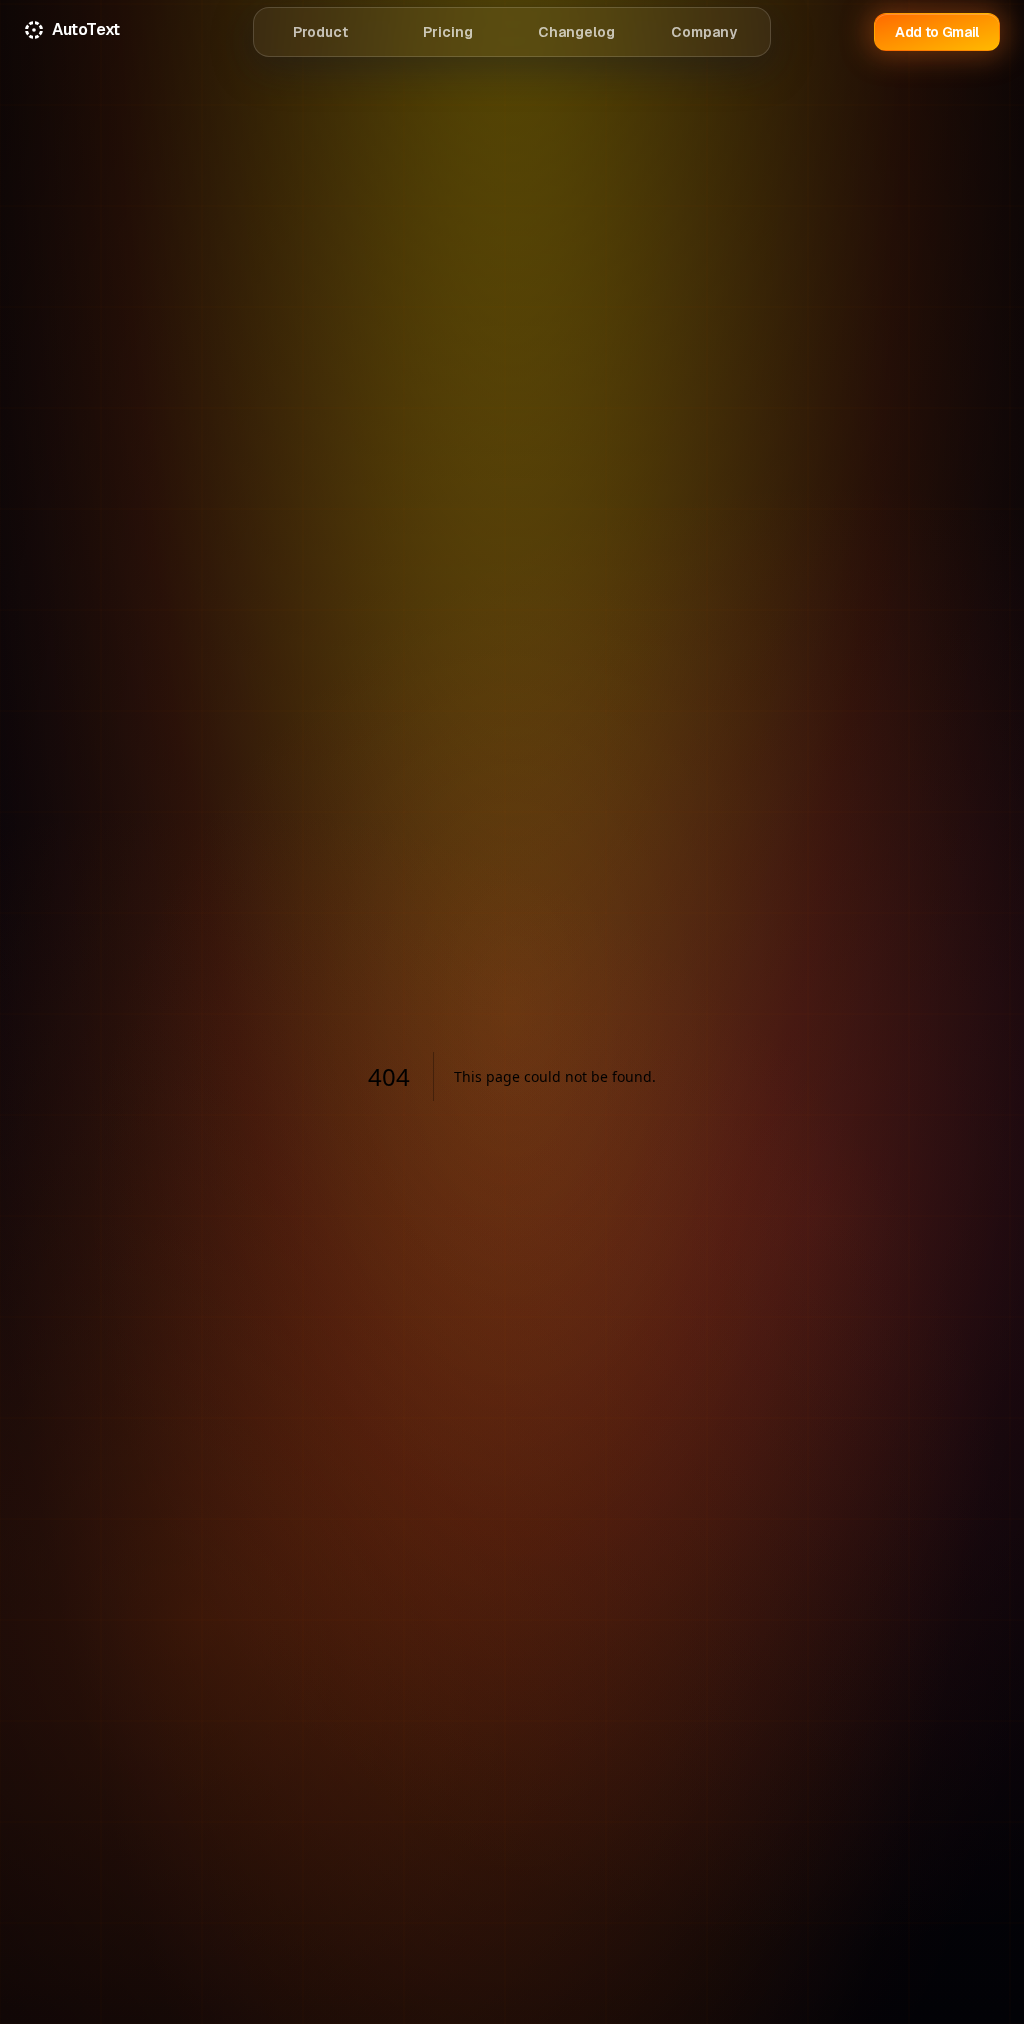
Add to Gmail (937, 32)
